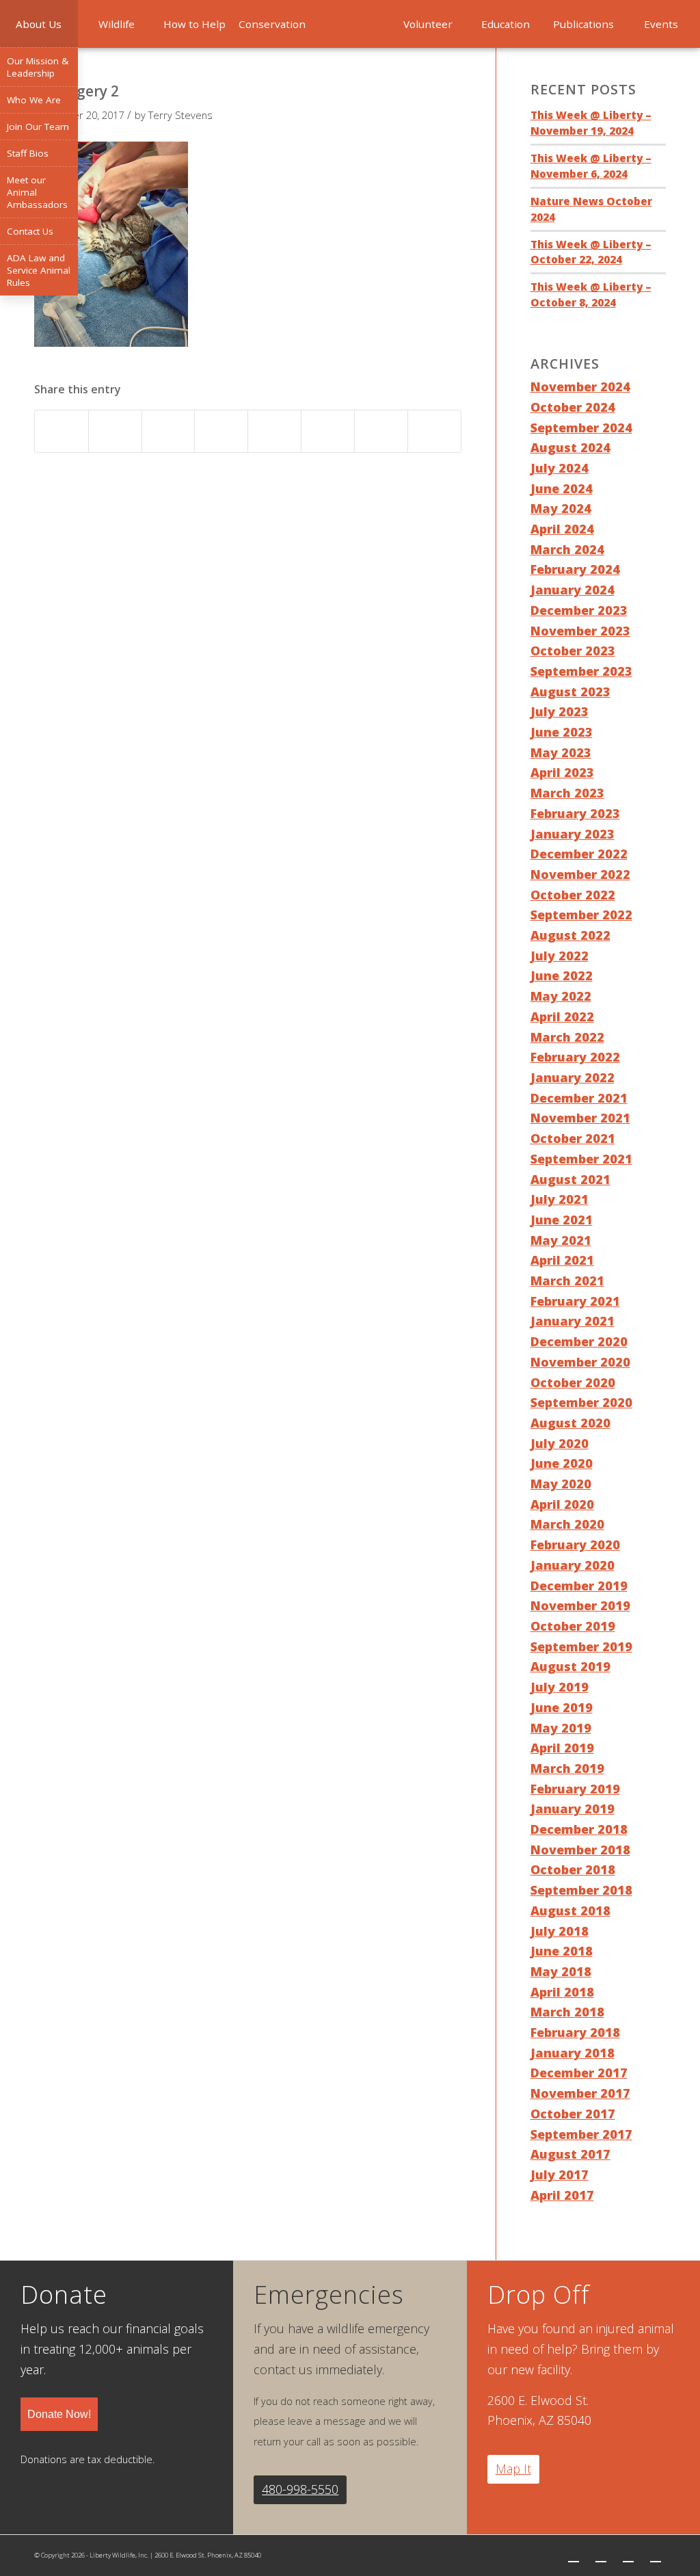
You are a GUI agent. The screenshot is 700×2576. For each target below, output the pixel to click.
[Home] (350, 24)
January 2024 (573, 590)
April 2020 (562, 1504)
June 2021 (562, 1220)
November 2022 (580, 874)
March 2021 (567, 1280)
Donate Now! (59, 2414)
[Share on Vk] (328, 431)
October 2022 (573, 895)
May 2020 (561, 1484)
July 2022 (560, 956)
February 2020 (575, 1545)
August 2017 (570, 2154)
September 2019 (581, 1646)
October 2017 (573, 2114)
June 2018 (562, 1951)
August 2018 (570, 1910)
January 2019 (573, 1809)
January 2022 (573, 1077)
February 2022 (575, 1057)
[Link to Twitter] (574, 2555)
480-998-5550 (300, 2489)
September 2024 (581, 428)
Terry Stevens (180, 115)
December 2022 (579, 854)
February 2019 (575, 1789)
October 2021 (573, 1138)
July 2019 (560, 1687)
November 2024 (580, 386)
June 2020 (562, 1463)
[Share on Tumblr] (274, 431)
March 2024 (567, 549)
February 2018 (575, 2032)
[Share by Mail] (434, 431)
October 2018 (573, 1869)
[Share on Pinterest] (169, 431)
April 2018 (562, 1992)
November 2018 (580, 1850)
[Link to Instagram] (628, 2555)
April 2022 (562, 1016)
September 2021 (581, 1159)
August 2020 (570, 1423)
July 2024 (560, 468)
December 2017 (579, 2073)
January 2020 (573, 1565)
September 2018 (581, 1890)
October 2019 (573, 1626)
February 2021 (575, 1301)
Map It (513, 2469)
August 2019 (570, 1666)
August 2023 (570, 692)
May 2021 (561, 1240)
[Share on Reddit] (381, 431)
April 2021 (562, 1260)
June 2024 (562, 488)
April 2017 (562, 2195)
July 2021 (560, 1199)
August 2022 (570, 935)
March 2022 (567, 1037)
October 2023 (573, 650)
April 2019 (562, 1748)
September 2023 (581, 671)
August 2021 (570, 1179)
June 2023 (562, 732)
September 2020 (581, 1402)
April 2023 (562, 772)
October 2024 (573, 407)
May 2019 (561, 1728)
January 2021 (573, 1321)
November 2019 (580, 1605)
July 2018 (560, 1931)
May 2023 (561, 752)
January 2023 (573, 834)
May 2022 (561, 996)
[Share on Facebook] (62, 431)
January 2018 (573, 2053)
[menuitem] (39, 24)
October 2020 (573, 1382)
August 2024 (570, 447)
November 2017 (580, 2093)
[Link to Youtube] (656, 2555)
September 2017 (581, 2134)
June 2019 (562, 1707)
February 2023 (575, 813)
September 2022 (581, 915)
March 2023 (567, 793)
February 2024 (575, 569)
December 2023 (579, 610)
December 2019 (579, 1586)
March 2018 (567, 2012)
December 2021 (579, 1098)
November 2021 (580, 1118)
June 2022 (562, 975)
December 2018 (579, 1829)
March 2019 (567, 1768)
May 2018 (561, 1971)
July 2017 (560, 2174)
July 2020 (560, 1443)
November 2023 (580, 631)
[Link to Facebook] (601, 2555)
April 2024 (562, 529)
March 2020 (567, 1524)
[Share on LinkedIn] (221, 431)
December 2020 (579, 1341)
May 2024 (561, 508)
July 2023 (560, 711)
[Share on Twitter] (115, 431)
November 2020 (580, 1362)
